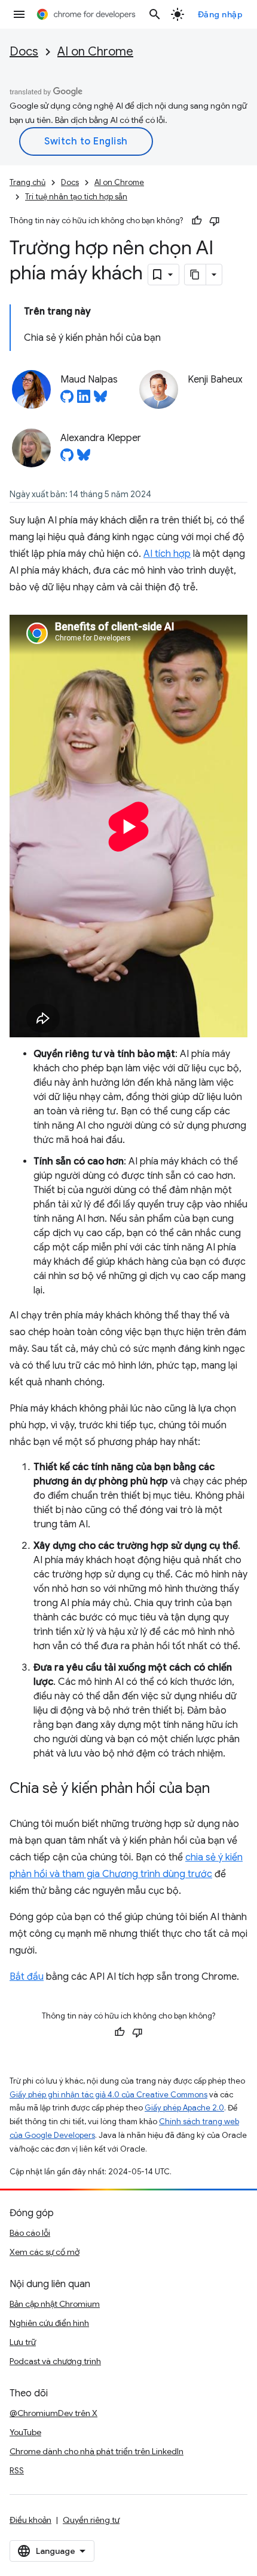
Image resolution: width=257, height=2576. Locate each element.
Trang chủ (27, 182)
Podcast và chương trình (55, 2361)
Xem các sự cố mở (45, 2252)
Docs (24, 52)
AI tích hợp (167, 554)
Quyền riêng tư (91, 2520)
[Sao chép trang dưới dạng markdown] (195, 275)
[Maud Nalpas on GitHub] (67, 400)
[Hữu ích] (197, 221)
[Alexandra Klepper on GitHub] (67, 458)
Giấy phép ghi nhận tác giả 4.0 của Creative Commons (108, 2095)
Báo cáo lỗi (30, 2233)
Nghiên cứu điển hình (49, 2323)
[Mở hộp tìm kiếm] (155, 14)
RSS (17, 2470)
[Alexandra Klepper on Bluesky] (84, 458)
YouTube (25, 2432)
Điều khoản (30, 2520)
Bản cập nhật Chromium (55, 2304)
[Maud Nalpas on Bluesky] (100, 400)
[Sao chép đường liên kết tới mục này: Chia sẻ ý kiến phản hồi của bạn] (222, 1789)
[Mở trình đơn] (19, 14)
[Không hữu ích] (215, 221)
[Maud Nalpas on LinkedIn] (84, 400)
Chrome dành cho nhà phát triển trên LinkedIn (97, 2451)
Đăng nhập (221, 14)
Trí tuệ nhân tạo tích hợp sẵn (76, 197)
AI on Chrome (95, 52)
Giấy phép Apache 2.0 (184, 2108)
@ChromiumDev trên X (53, 2413)
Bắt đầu (27, 1977)
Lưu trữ (23, 2342)
